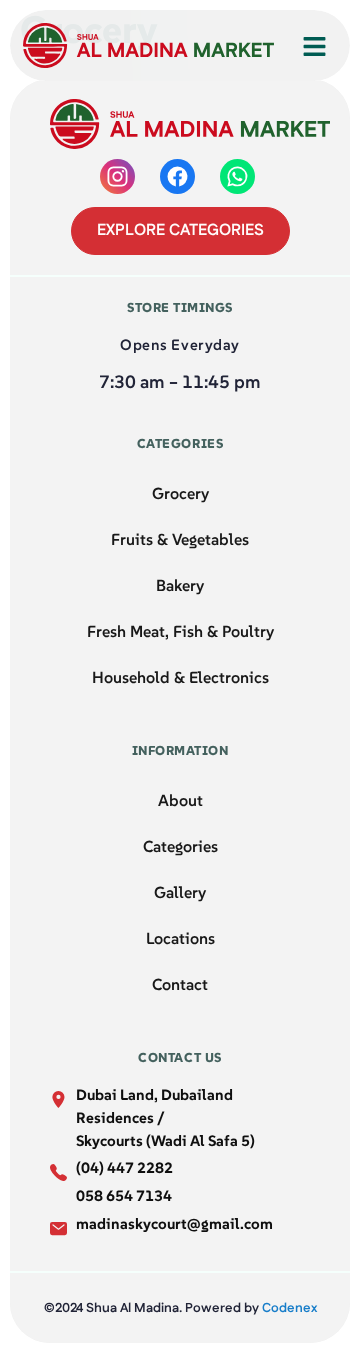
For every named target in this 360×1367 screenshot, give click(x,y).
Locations (180, 938)
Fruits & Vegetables (180, 539)
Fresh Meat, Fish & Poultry (180, 631)
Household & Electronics (180, 677)
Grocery (180, 493)
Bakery (180, 585)
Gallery (180, 892)
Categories (180, 846)
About (180, 800)
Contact (180, 984)
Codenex (289, 1308)
